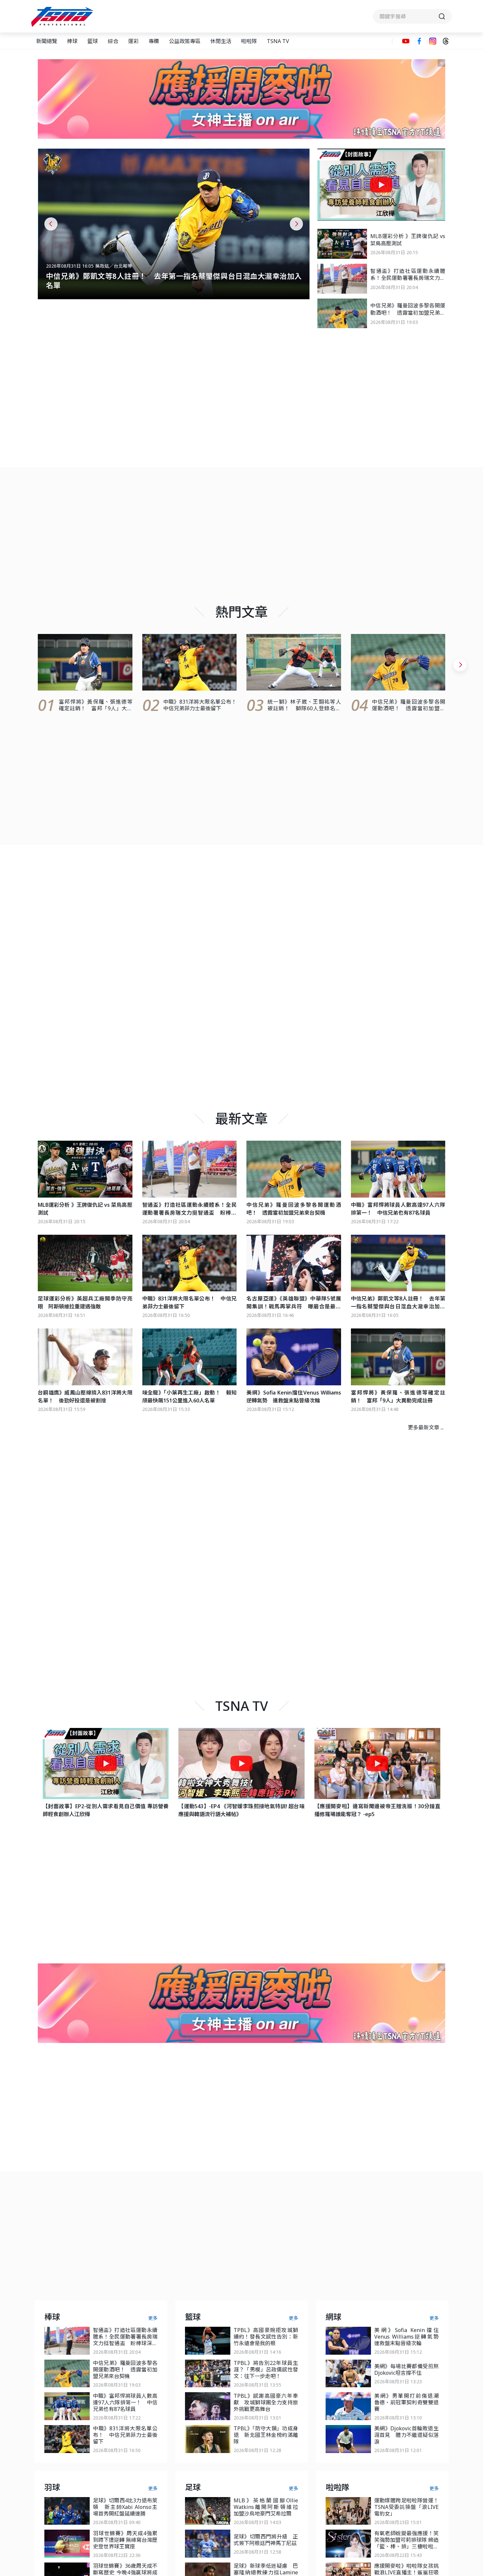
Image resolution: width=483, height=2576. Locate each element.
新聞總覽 (47, 41)
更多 (153, 2318)
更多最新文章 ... (426, 1427)
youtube (406, 41)
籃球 (93, 41)
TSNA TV (278, 41)
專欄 (154, 41)
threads (446, 41)
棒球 (72, 41)
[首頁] (63, 17)
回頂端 (467, 2309)
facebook (419, 41)
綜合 (113, 41)
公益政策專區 (185, 41)
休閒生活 (221, 41)
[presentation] (51, 224)
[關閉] (441, 63)
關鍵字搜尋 (412, 16)
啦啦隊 (249, 41)
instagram (433, 41)
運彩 (133, 41)
